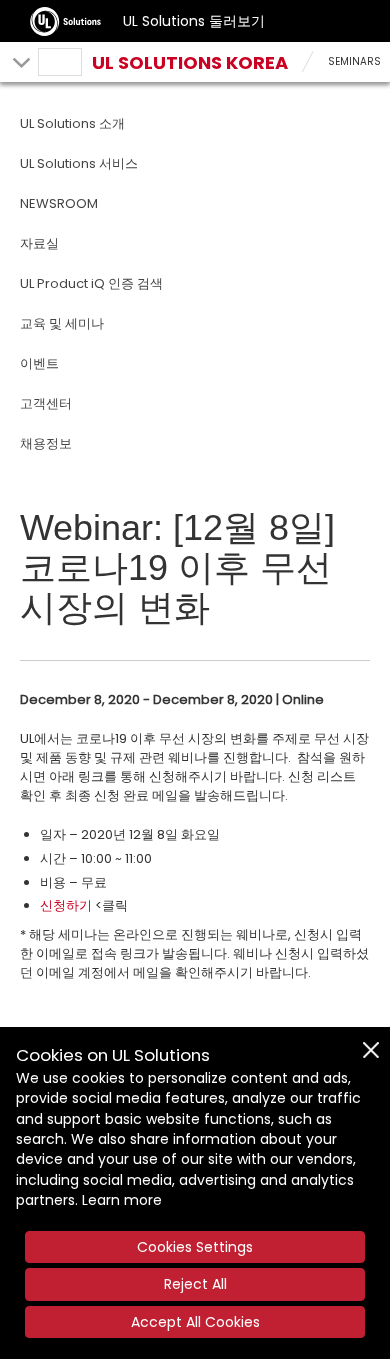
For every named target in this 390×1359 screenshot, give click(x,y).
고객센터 (46, 403)
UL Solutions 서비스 (79, 163)
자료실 (39, 243)
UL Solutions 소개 (72, 123)
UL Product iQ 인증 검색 (91, 283)
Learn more (122, 1200)
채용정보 (46, 443)
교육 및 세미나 (62, 323)
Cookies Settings (195, 1247)
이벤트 (39, 363)
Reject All (195, 1284)
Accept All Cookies (195, 1322)
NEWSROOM (59, 203)
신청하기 (66, 905)
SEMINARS (354, 61)
